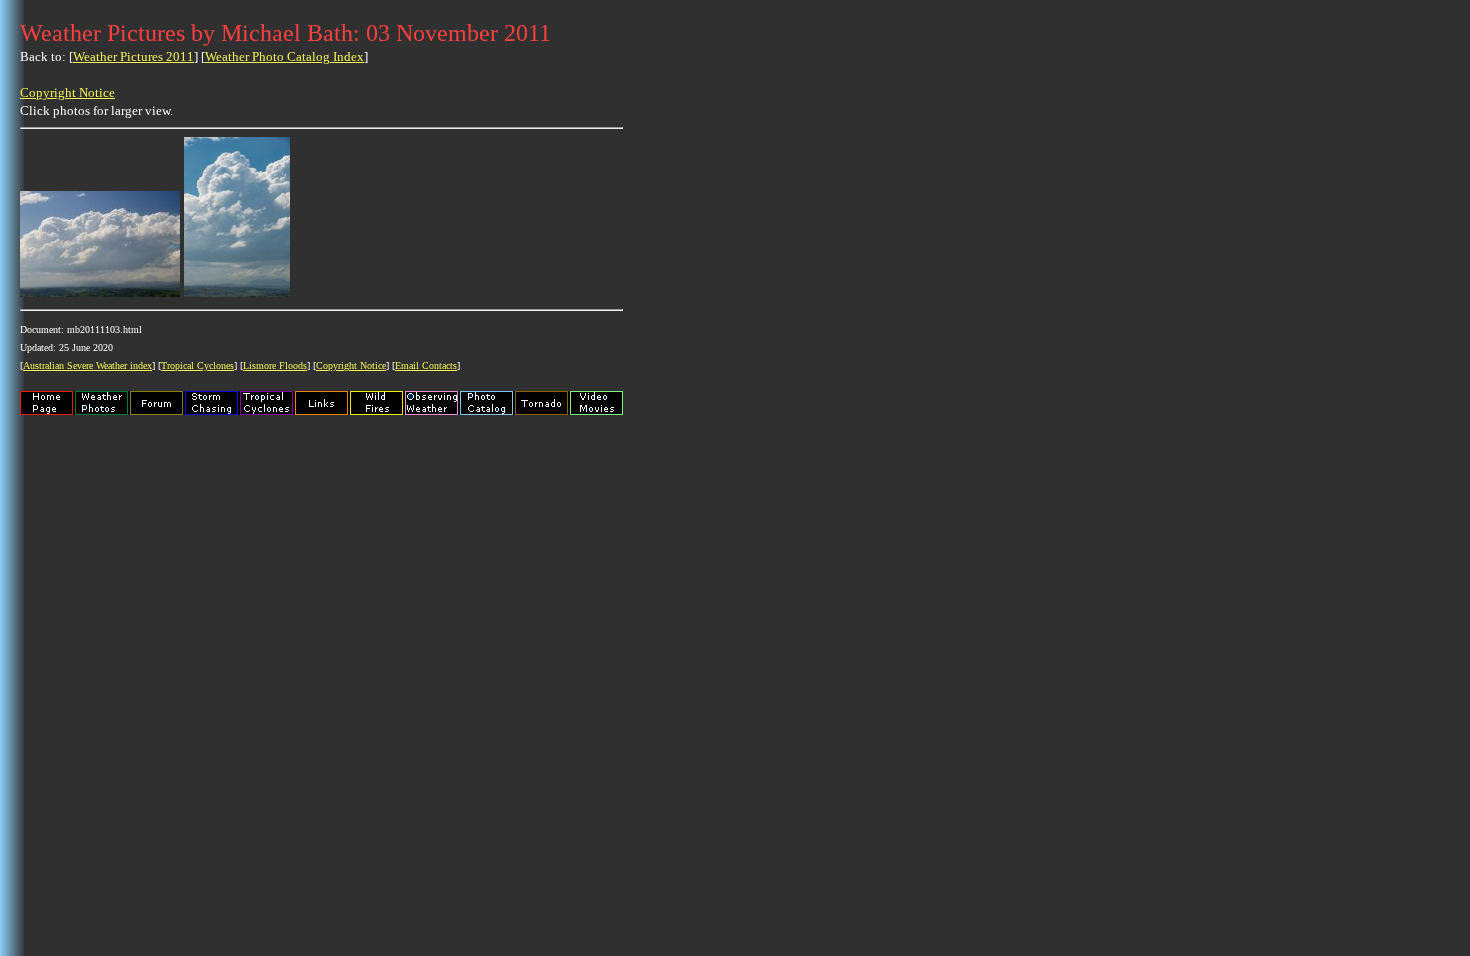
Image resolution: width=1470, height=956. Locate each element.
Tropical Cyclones (197, 365)
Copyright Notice (67, 92)
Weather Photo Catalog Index (284, 56)
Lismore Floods (275, 365)
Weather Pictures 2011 (133, 56)
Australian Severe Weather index (87, 365)
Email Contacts (426, 365)
